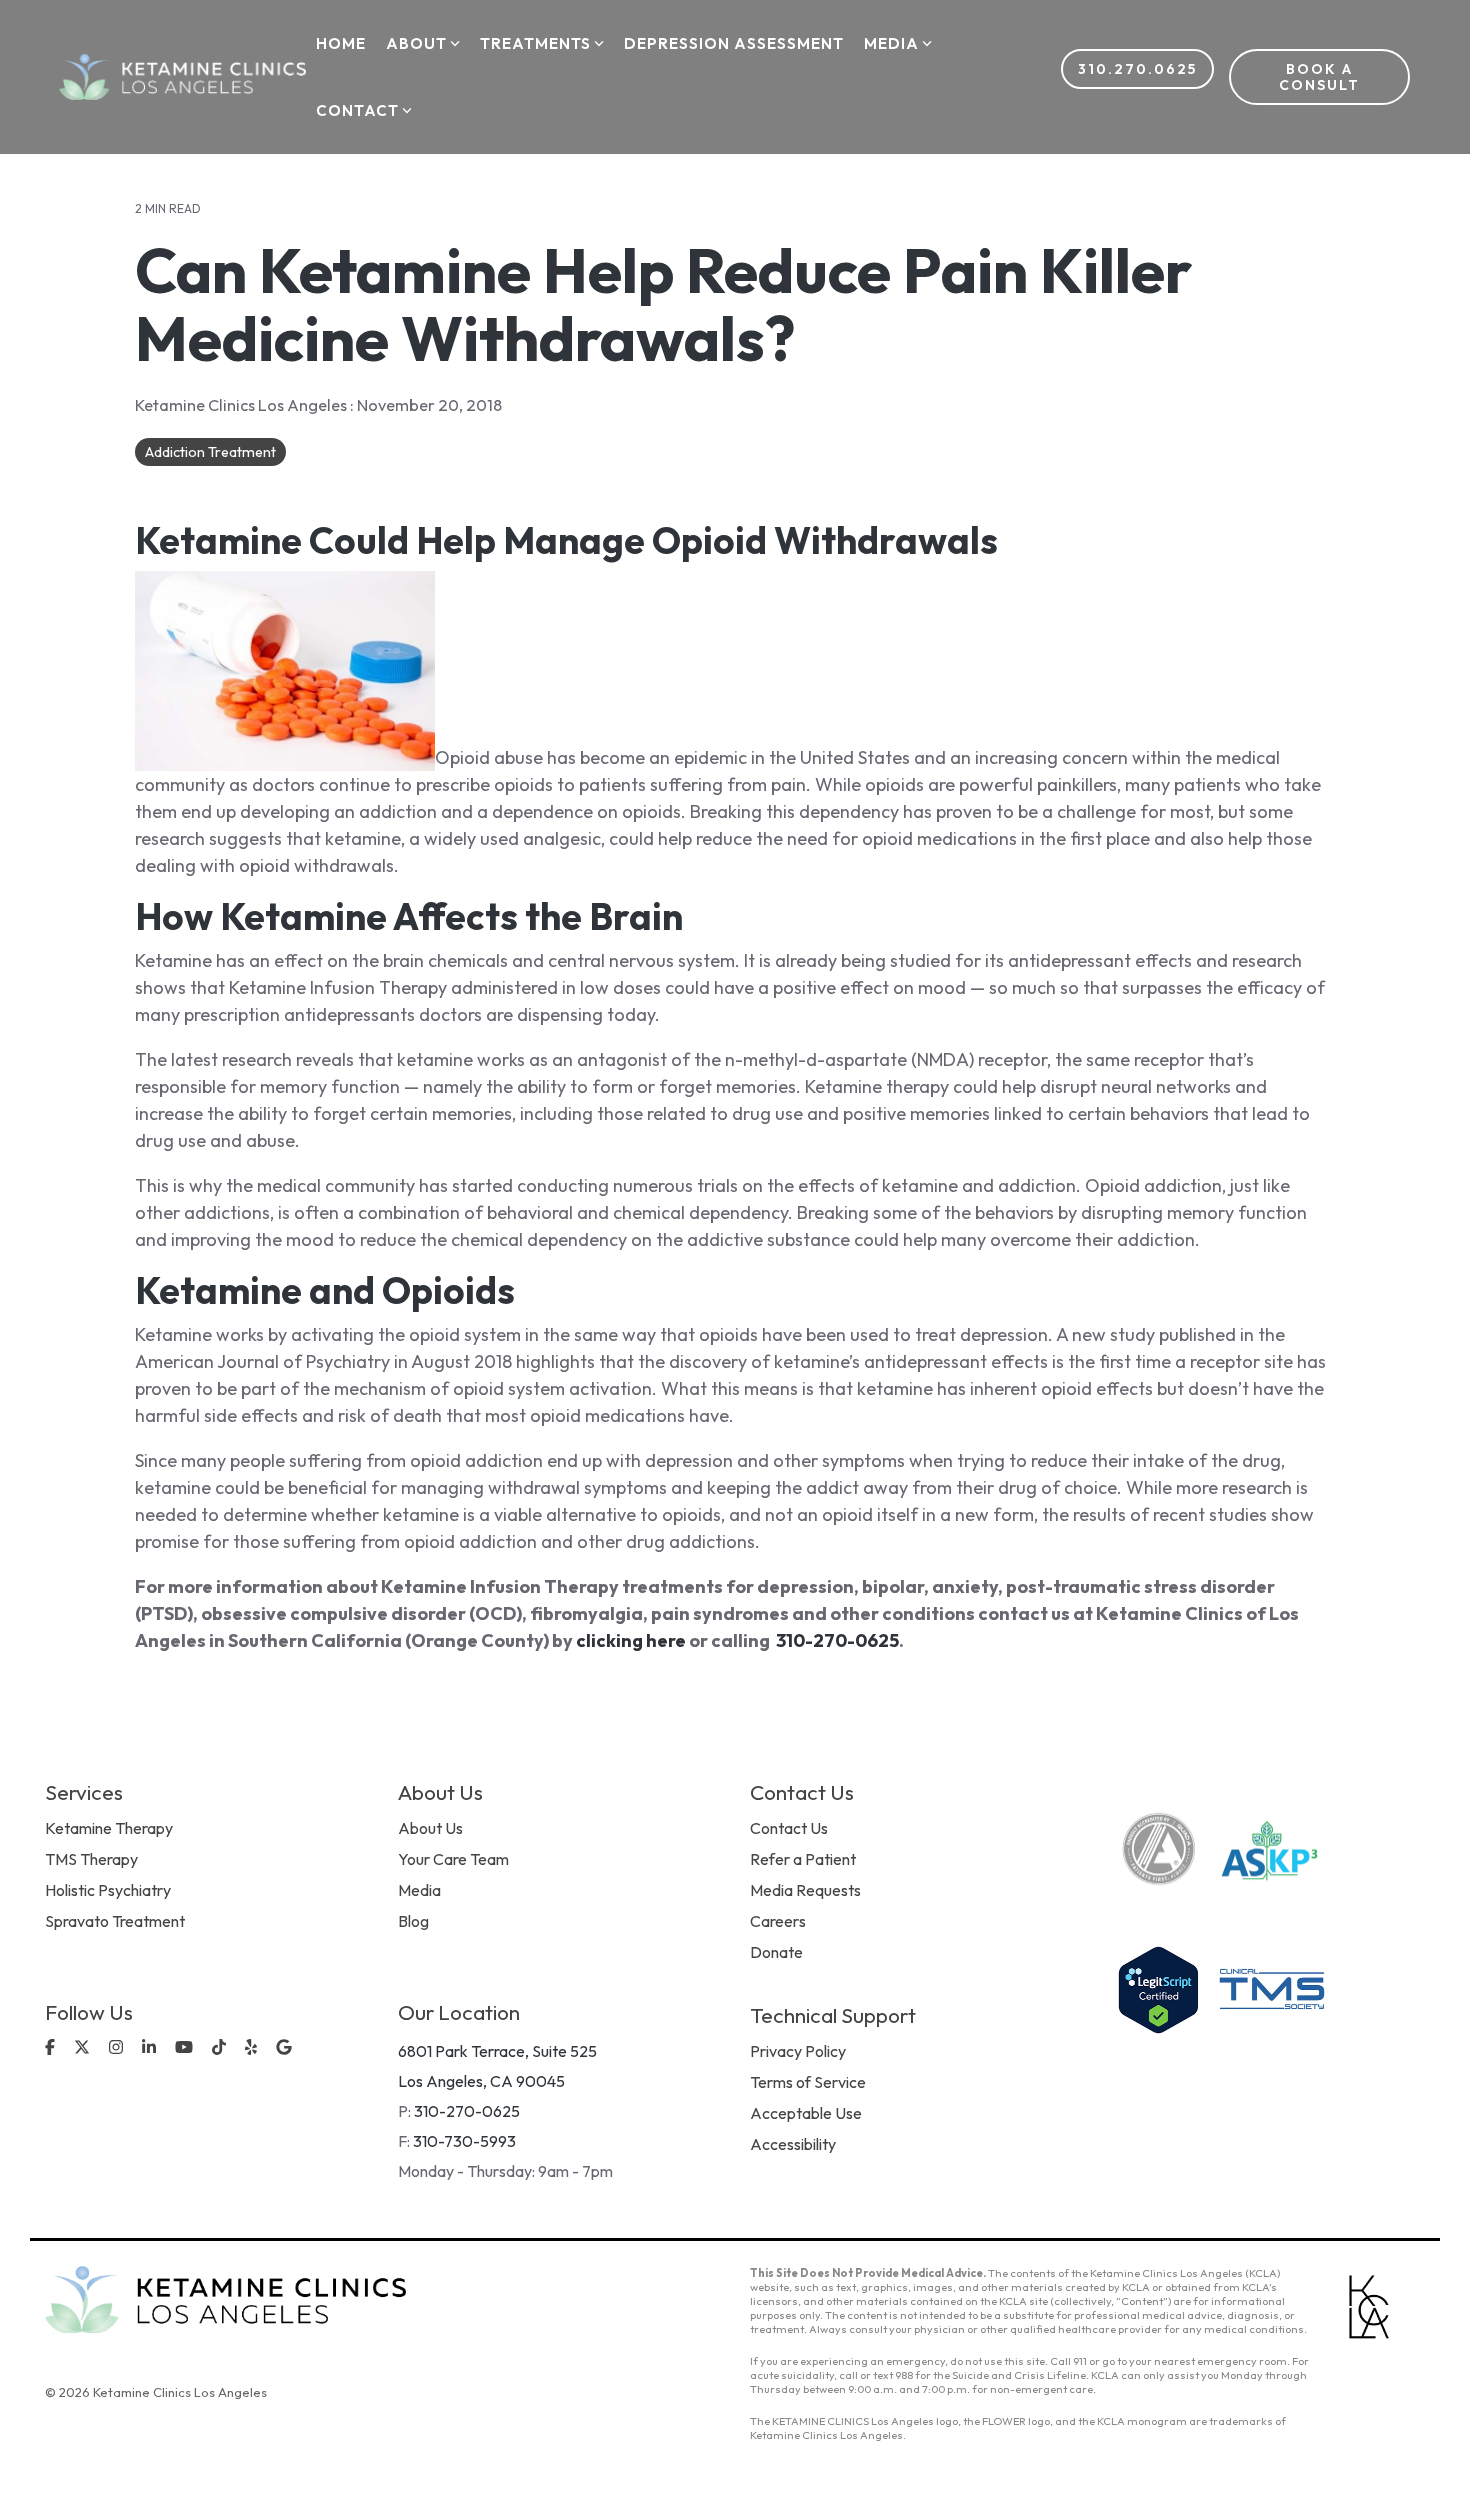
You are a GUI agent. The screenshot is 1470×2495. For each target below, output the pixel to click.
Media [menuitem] (419, 1890)
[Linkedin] (151, 2048)
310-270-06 (827, 1640)
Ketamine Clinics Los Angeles (242, 405)
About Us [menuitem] (430, 1828)
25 (888, 1640)
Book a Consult (1319, 77)
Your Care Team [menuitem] (453, 1859)
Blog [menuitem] (413, 1921)
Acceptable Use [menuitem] (806, 2113)
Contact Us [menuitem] (789, 1828)
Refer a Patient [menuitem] (803, 1859)
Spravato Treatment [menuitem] (115, 1921)
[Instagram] (118, 2048)
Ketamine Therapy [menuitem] (109, 1828)
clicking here (631, 1640)
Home (341, 43)
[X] (84, 2048)
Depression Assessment (734, 43)
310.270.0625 (1137, 69)
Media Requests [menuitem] (805, 1890)
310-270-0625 (467, 2111)
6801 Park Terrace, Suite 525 (497, 2051)
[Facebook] (52, 2048)
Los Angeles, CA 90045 (481, 2081)
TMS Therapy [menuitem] (91, 1859)
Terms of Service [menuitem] (808, 2082)
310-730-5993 (464, 2141)
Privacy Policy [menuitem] (798, 2051)
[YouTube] (186, 2048)
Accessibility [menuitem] (793, 2144)
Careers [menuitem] (778, 1921)
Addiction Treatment (210, 452)
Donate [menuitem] (776, 1952)
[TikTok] (221, 2048)
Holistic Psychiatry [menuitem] (108, 1890)
